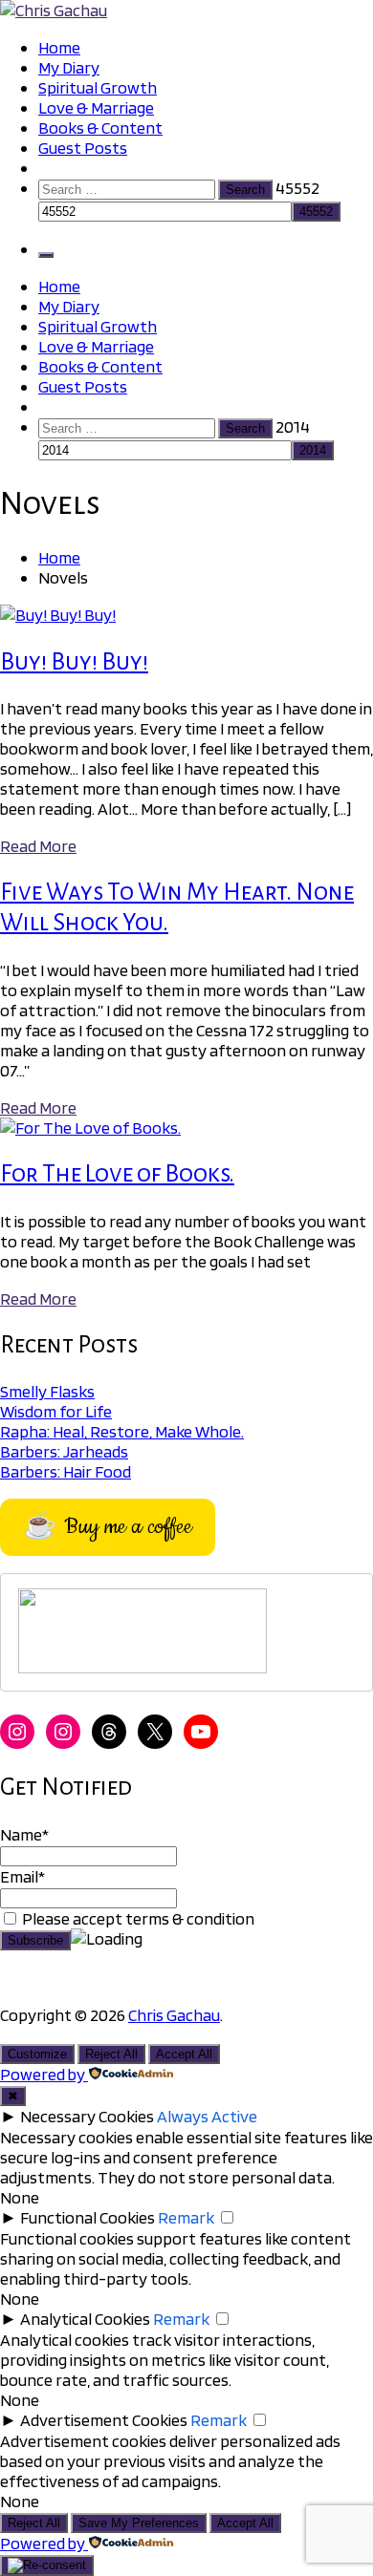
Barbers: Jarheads (64, 1451)
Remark (186, 2217)
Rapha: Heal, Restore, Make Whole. (122, 1431)
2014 (293, 426)
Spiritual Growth (98, 87)
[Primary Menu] (46, 255)
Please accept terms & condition (137, 1918)
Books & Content (100, 128)
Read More (38, 846)
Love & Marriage (96, 107)
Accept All (184, 2054)
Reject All (111, 2054)
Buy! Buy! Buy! (74, 661)
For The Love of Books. (117, 1173)
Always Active (207, 2116)
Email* (22, 1876)
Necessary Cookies (87, 2116)
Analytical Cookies (85, 2319)
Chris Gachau (174, 2015)
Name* (24, 1834)
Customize (37, 2054)
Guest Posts (83, 148)
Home (59, 47)
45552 (297, 188)
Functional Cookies (88, 2217)
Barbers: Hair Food (66, 1471)
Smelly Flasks (47, 1391)
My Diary (69, 67)
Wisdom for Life (56, 1411)
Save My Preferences (139, 2523)
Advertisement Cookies (104, 2420)
